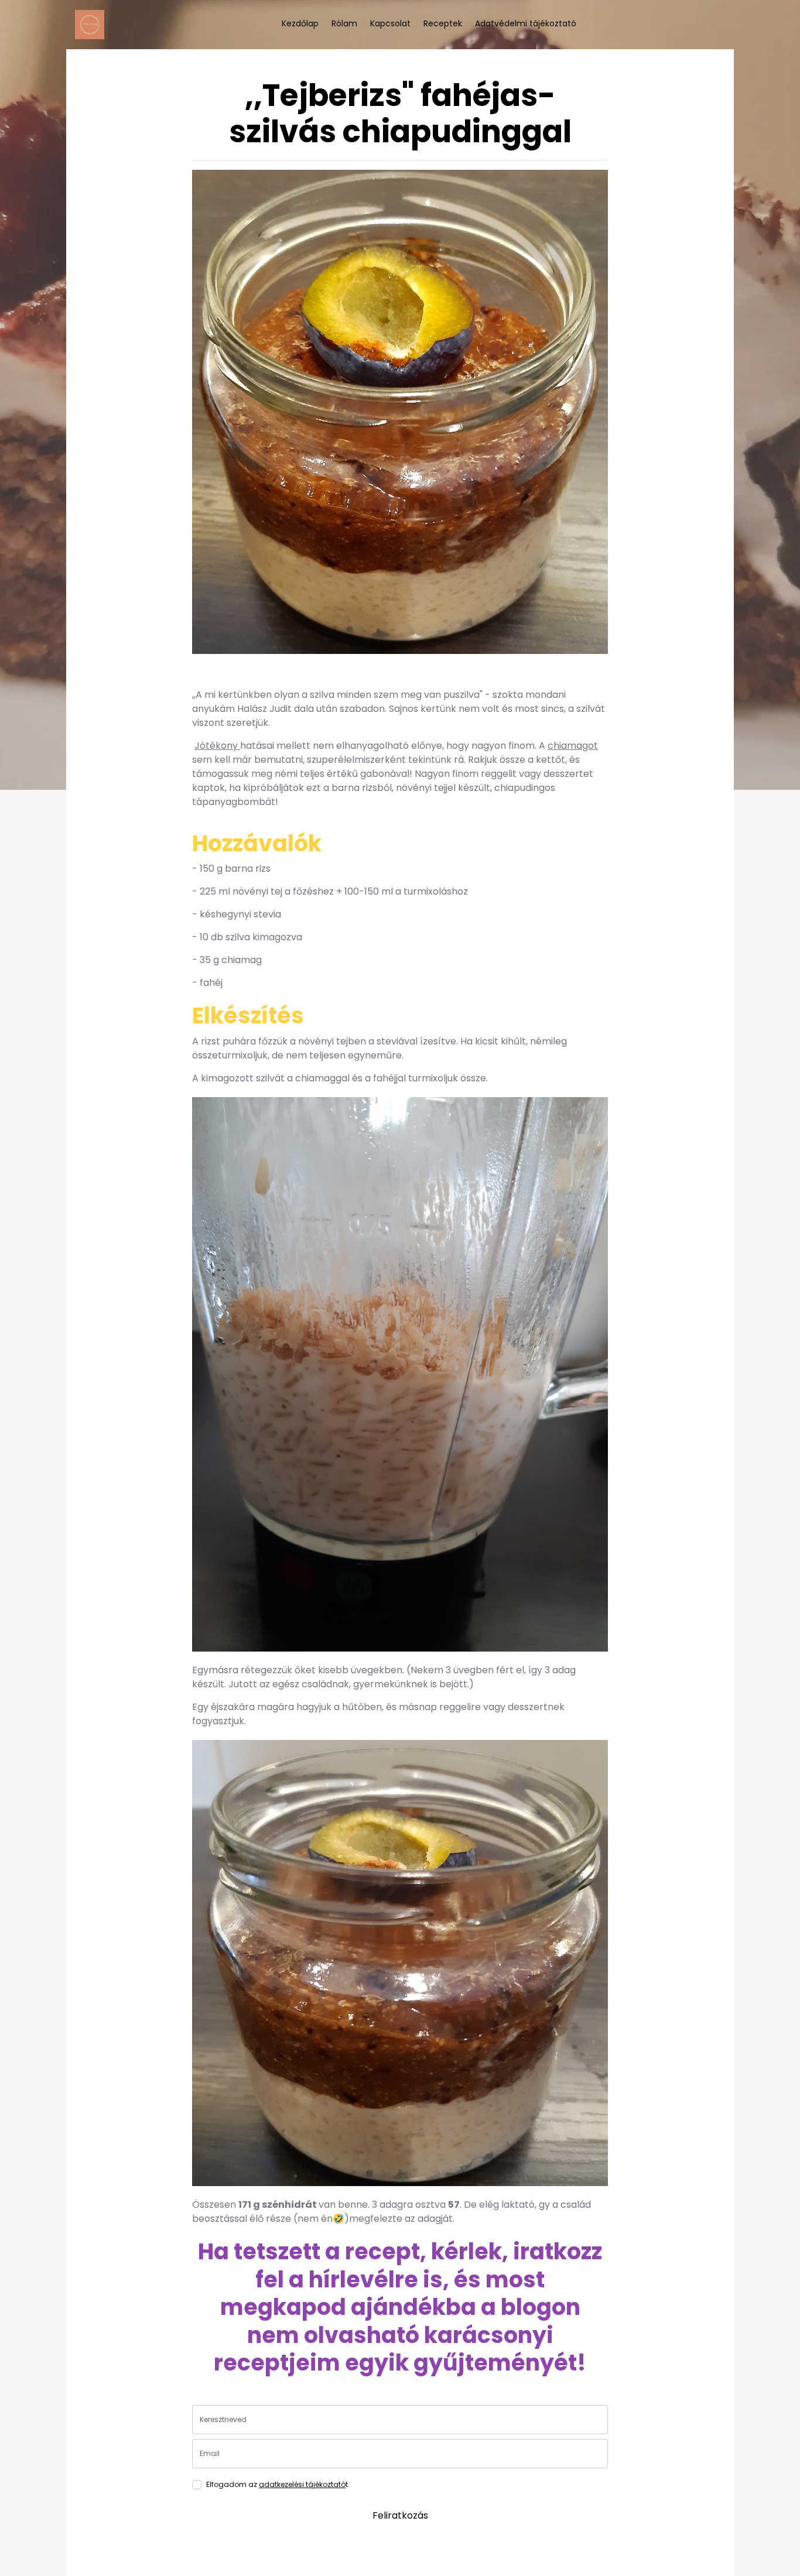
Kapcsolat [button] (390, 23)
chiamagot (573, 746)
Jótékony (217, 746)
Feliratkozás (400, 2515)
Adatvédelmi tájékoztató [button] (526, 23)
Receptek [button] (443, 23)
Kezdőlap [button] (300, 23)
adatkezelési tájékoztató (302, 2484)
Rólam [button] (344, 23)
